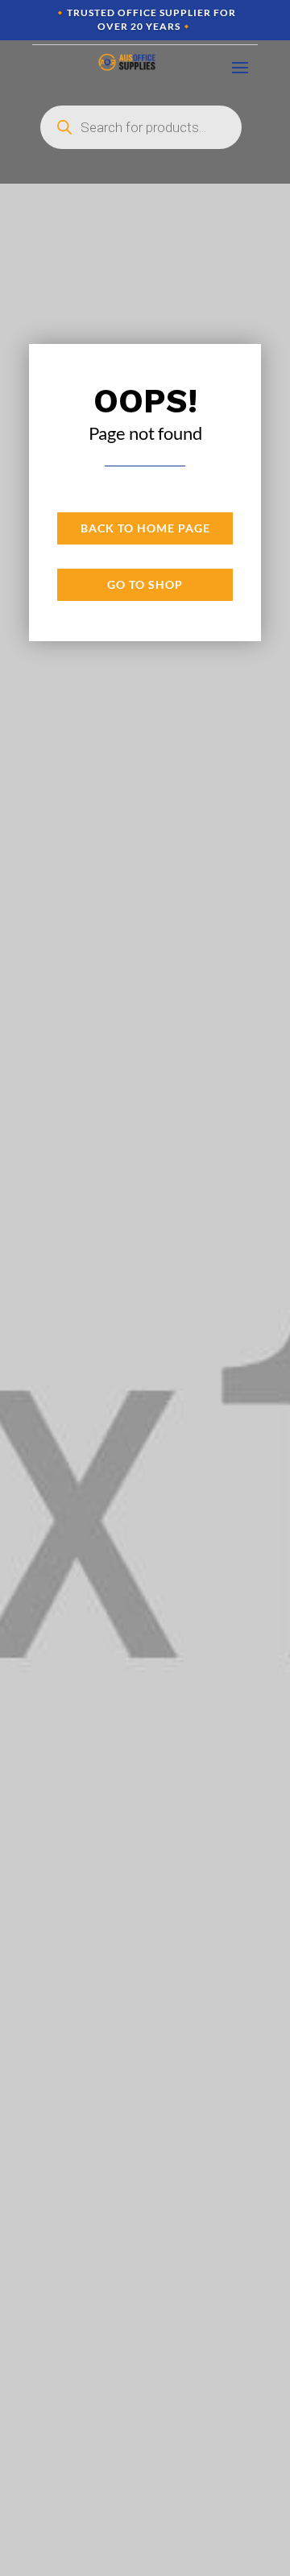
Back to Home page (145, 528)
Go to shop (145, 584)
